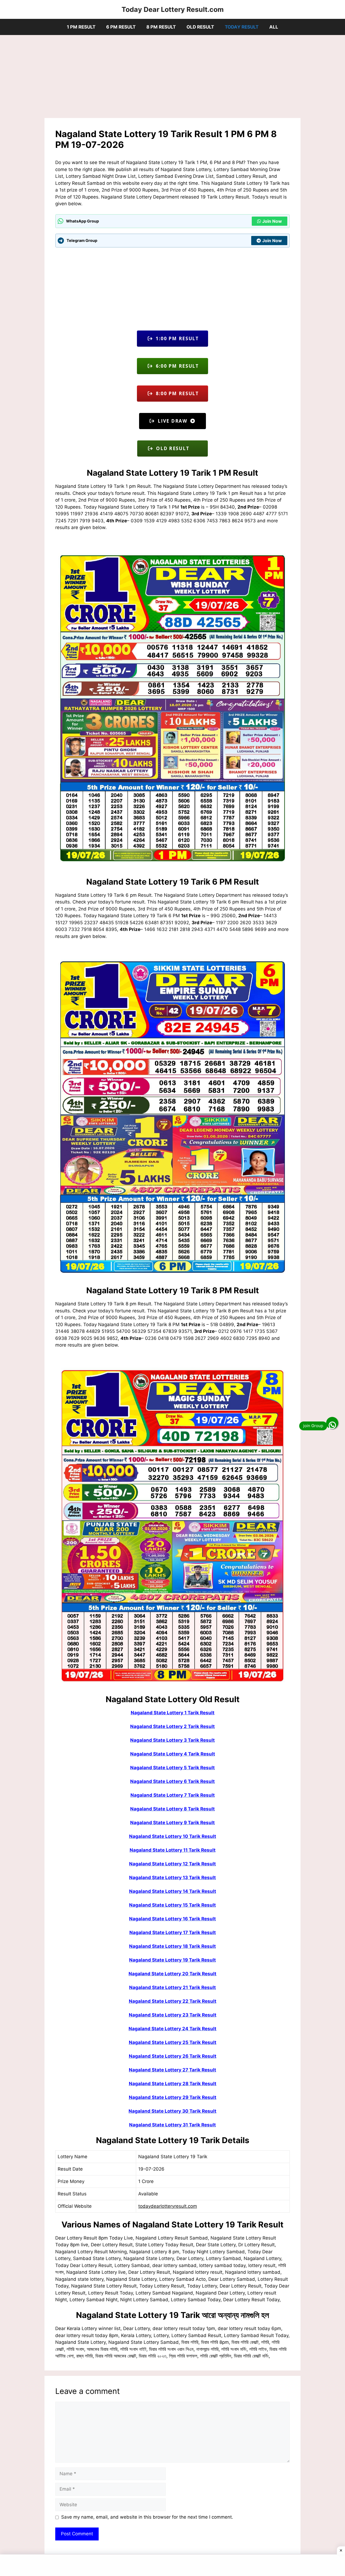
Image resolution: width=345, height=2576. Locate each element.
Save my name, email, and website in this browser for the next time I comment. (147, 2517)
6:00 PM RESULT (176, 366)
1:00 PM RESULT (176, 338)
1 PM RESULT (81, 27)
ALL (274, 27)
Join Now (272, 221)
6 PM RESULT (121, 27)
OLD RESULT (200, 27)
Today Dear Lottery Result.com (173, 9)
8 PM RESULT (161, 27)
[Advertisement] (172, 78)
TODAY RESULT (242, 27)
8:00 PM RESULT (176, 393)
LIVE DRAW (172, 421)
